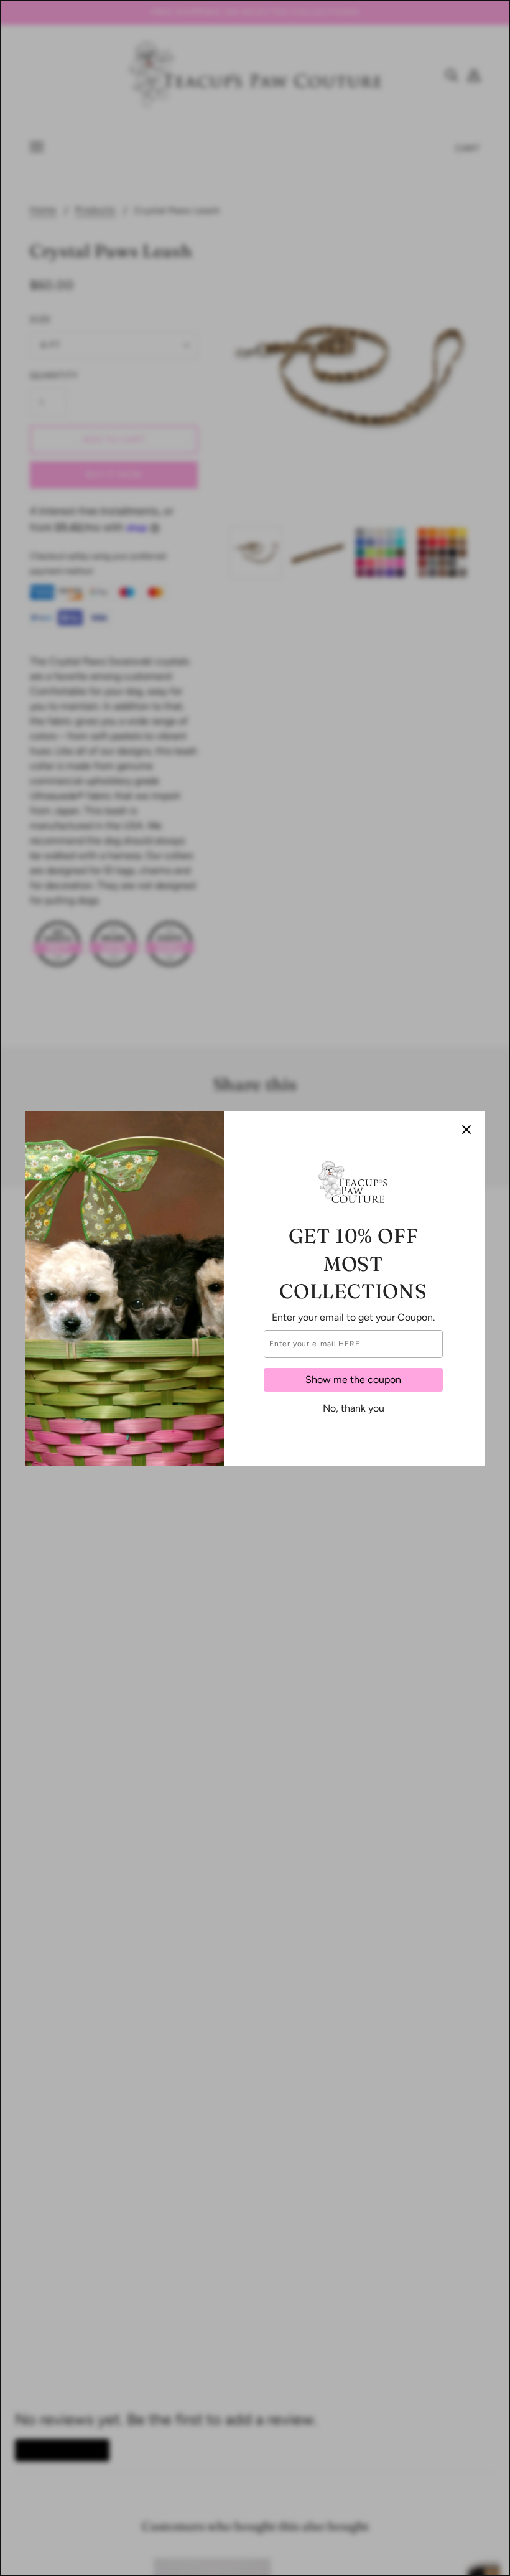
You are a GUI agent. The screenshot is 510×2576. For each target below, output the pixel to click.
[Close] (466, 1130)
